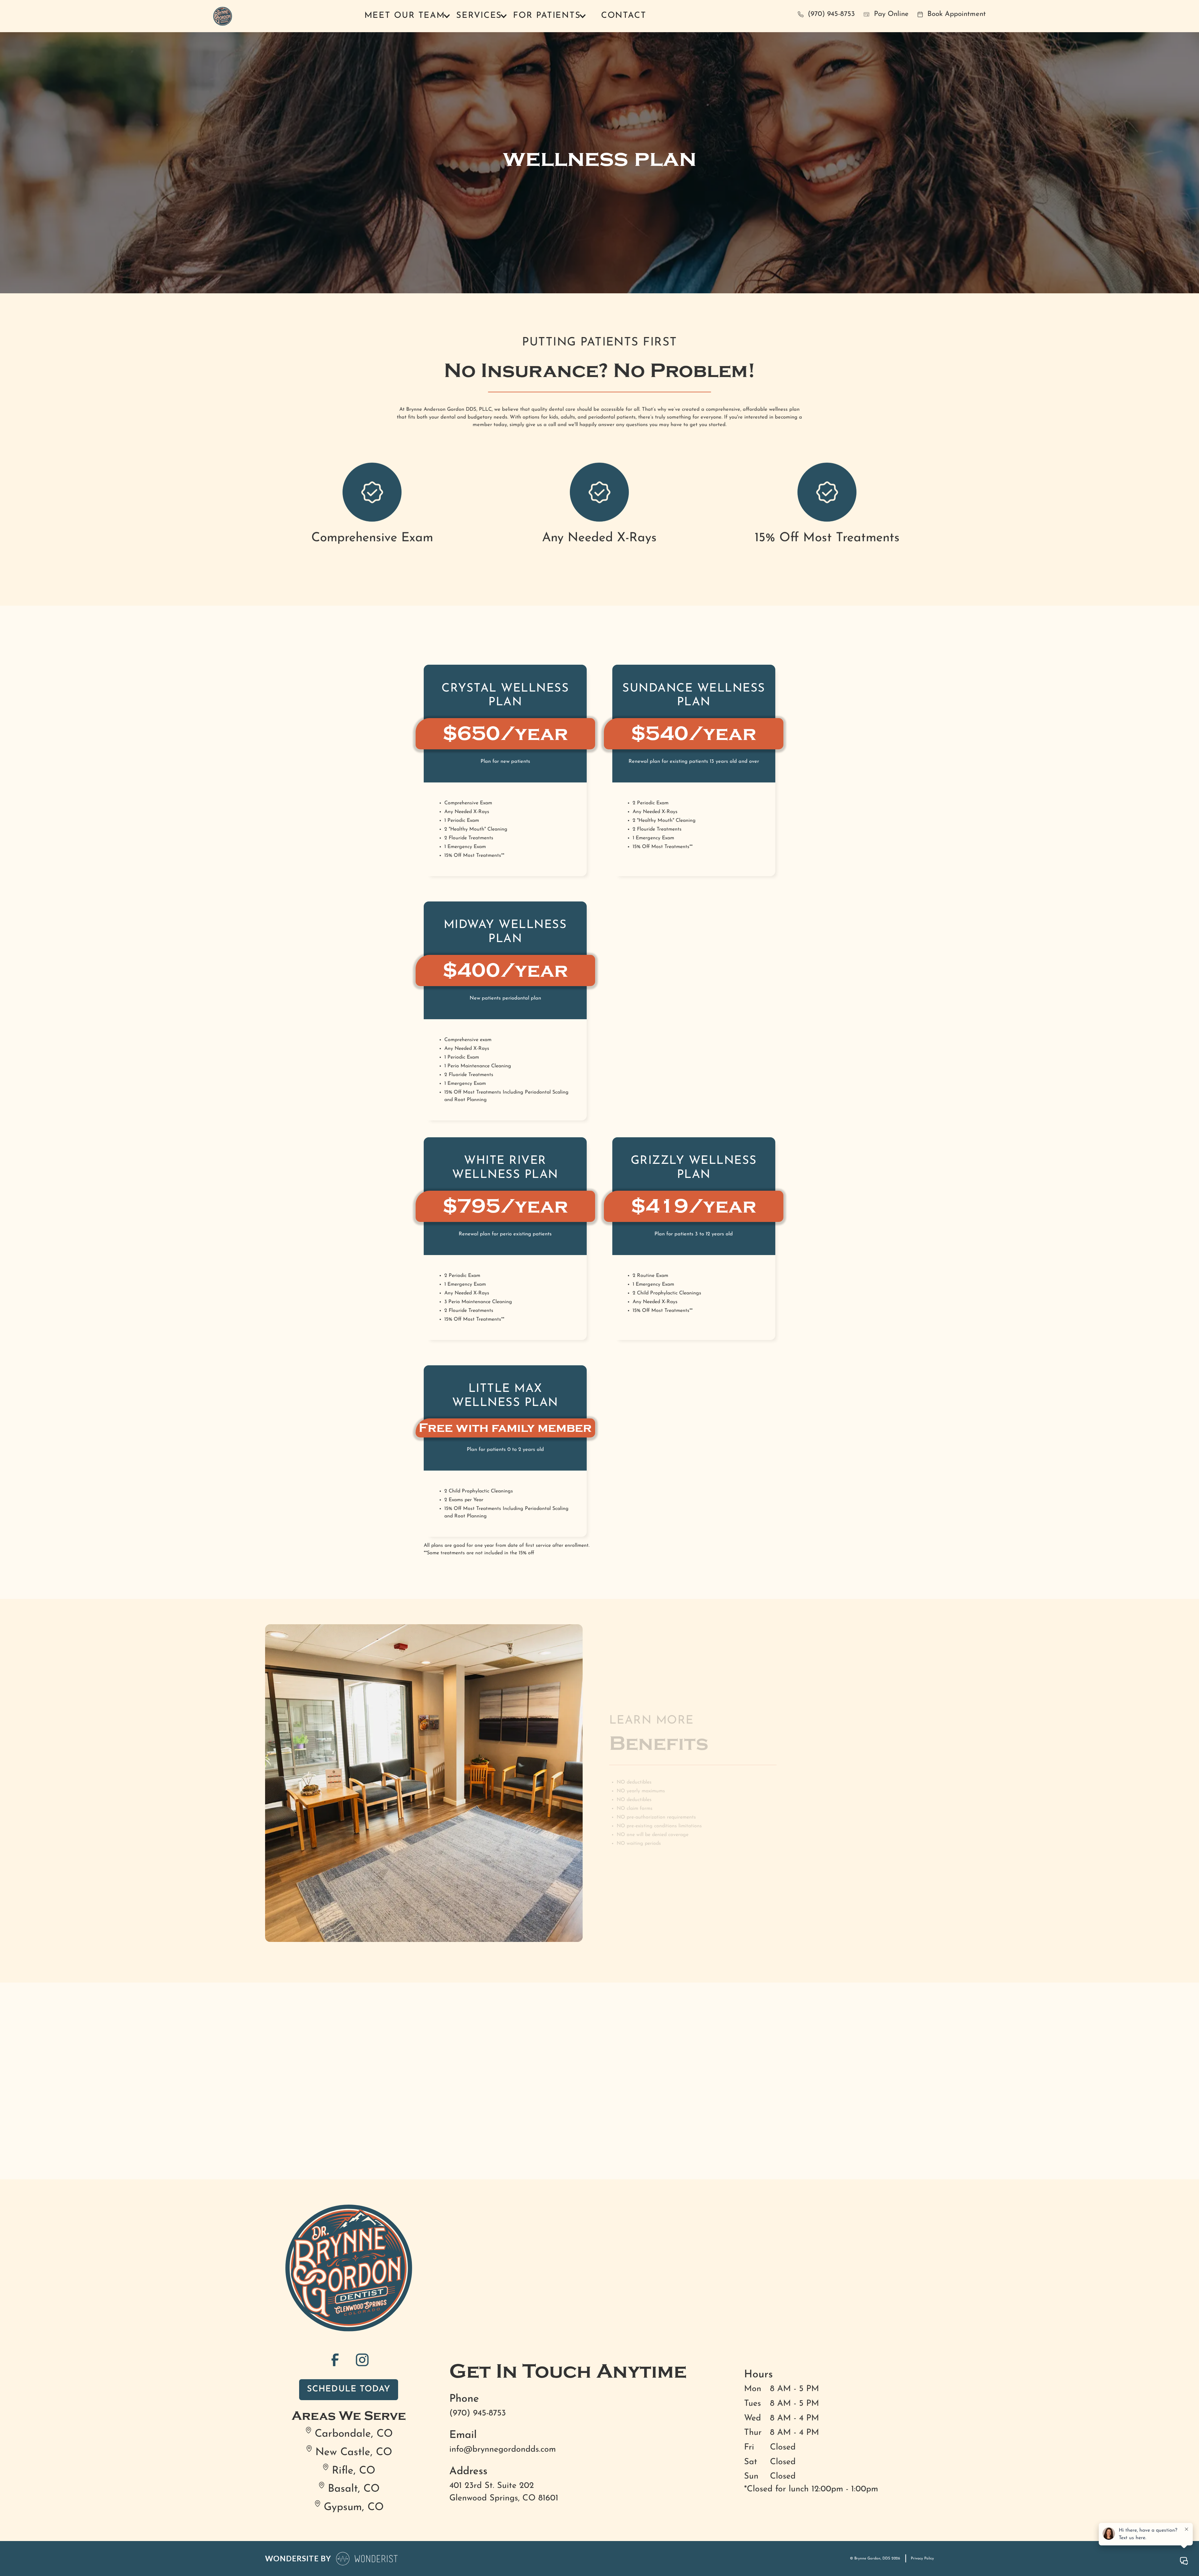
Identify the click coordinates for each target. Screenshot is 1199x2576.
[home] (223, 16)
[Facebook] (335, 2360)
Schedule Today (349, 2389)
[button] (407, 16)
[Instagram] (362, 2360)
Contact (624, 16)
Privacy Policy (922, 2559)
